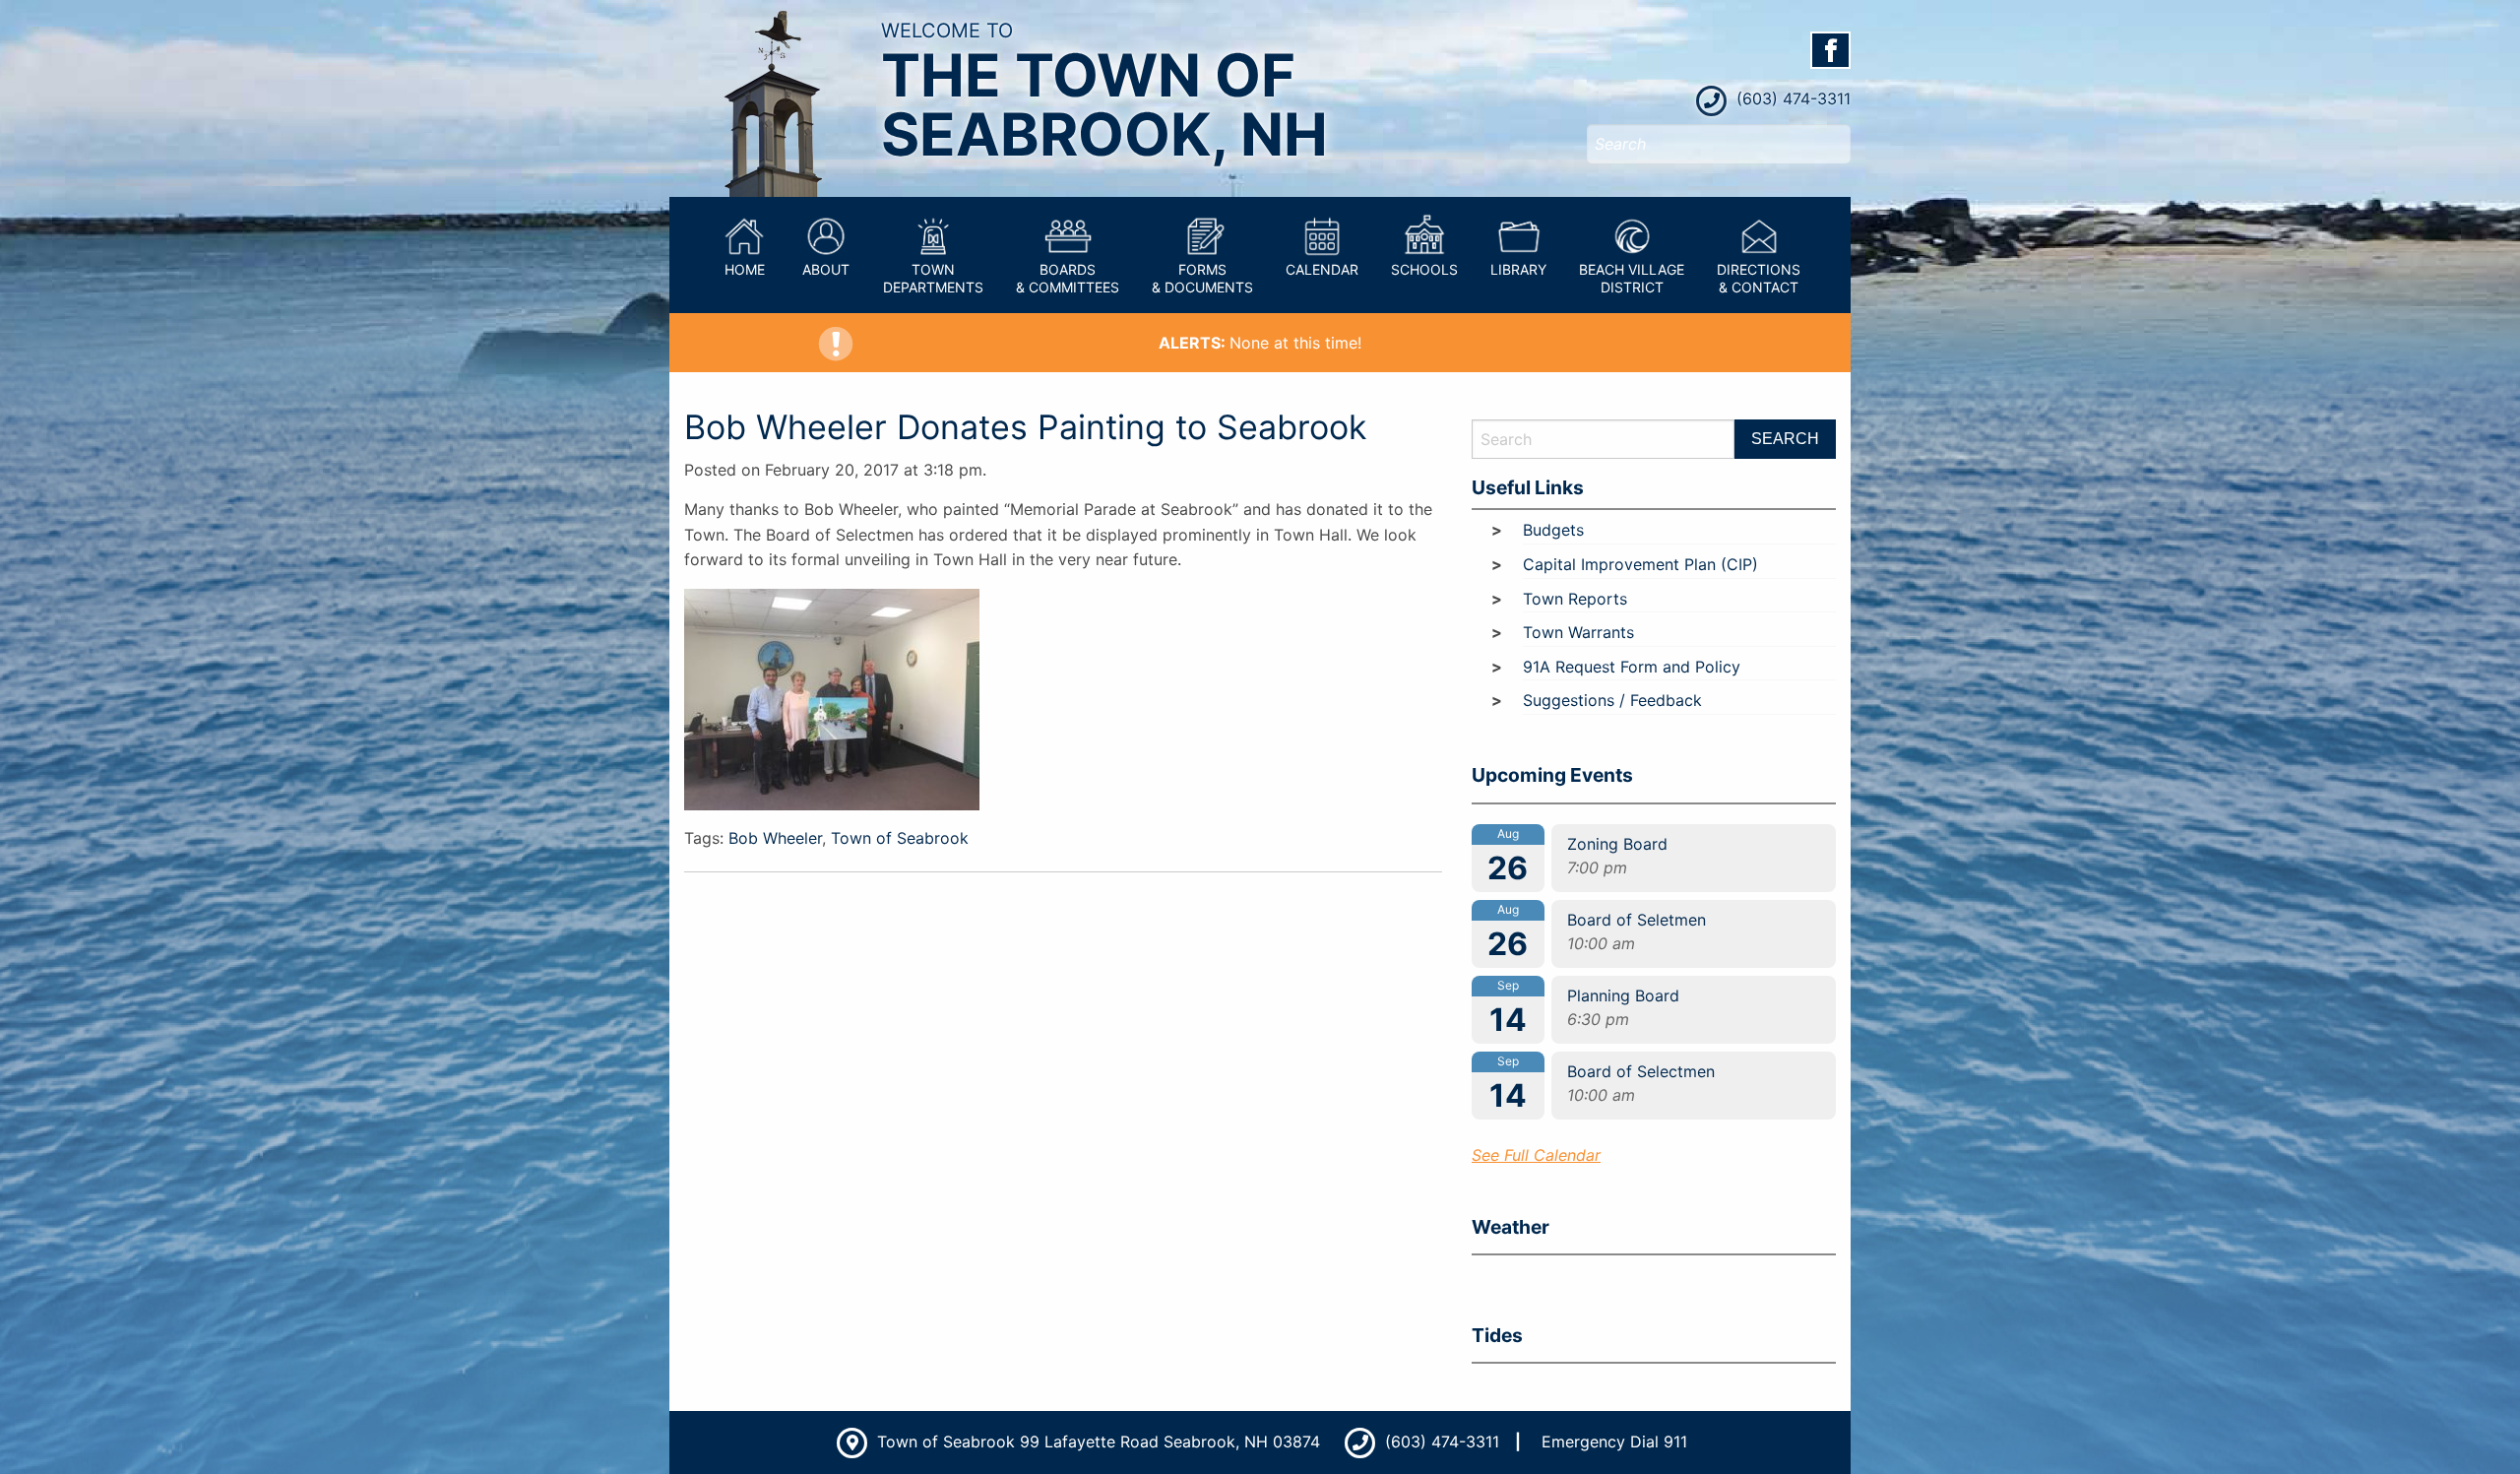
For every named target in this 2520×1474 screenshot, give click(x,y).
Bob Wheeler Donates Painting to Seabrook (1026, 427)
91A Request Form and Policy (1632, 667)
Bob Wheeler (775, 838)
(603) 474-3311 (1791, 98)
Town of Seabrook (900, 838)
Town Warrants (1578, 632)
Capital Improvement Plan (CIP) (1640, 564)
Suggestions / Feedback (1612, 700)
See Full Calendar (1536, 1155)
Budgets (1553, 530)
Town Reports (1575, 599)
